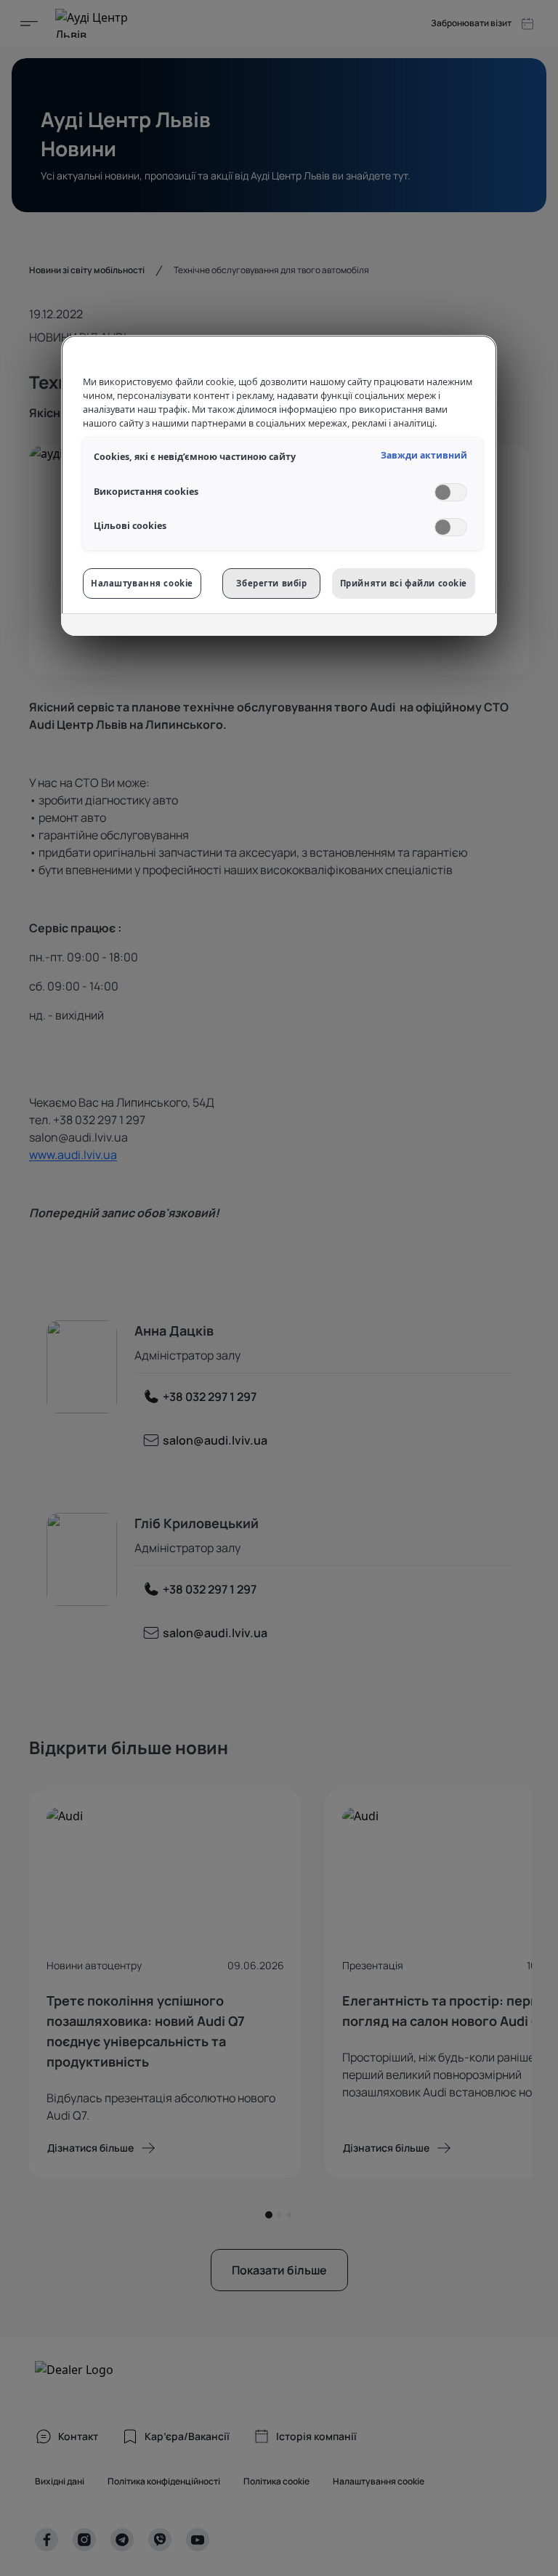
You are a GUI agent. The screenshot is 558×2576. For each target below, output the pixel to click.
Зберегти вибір (271, 583)
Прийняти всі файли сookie (404, 583)
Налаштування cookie (142, 583)
